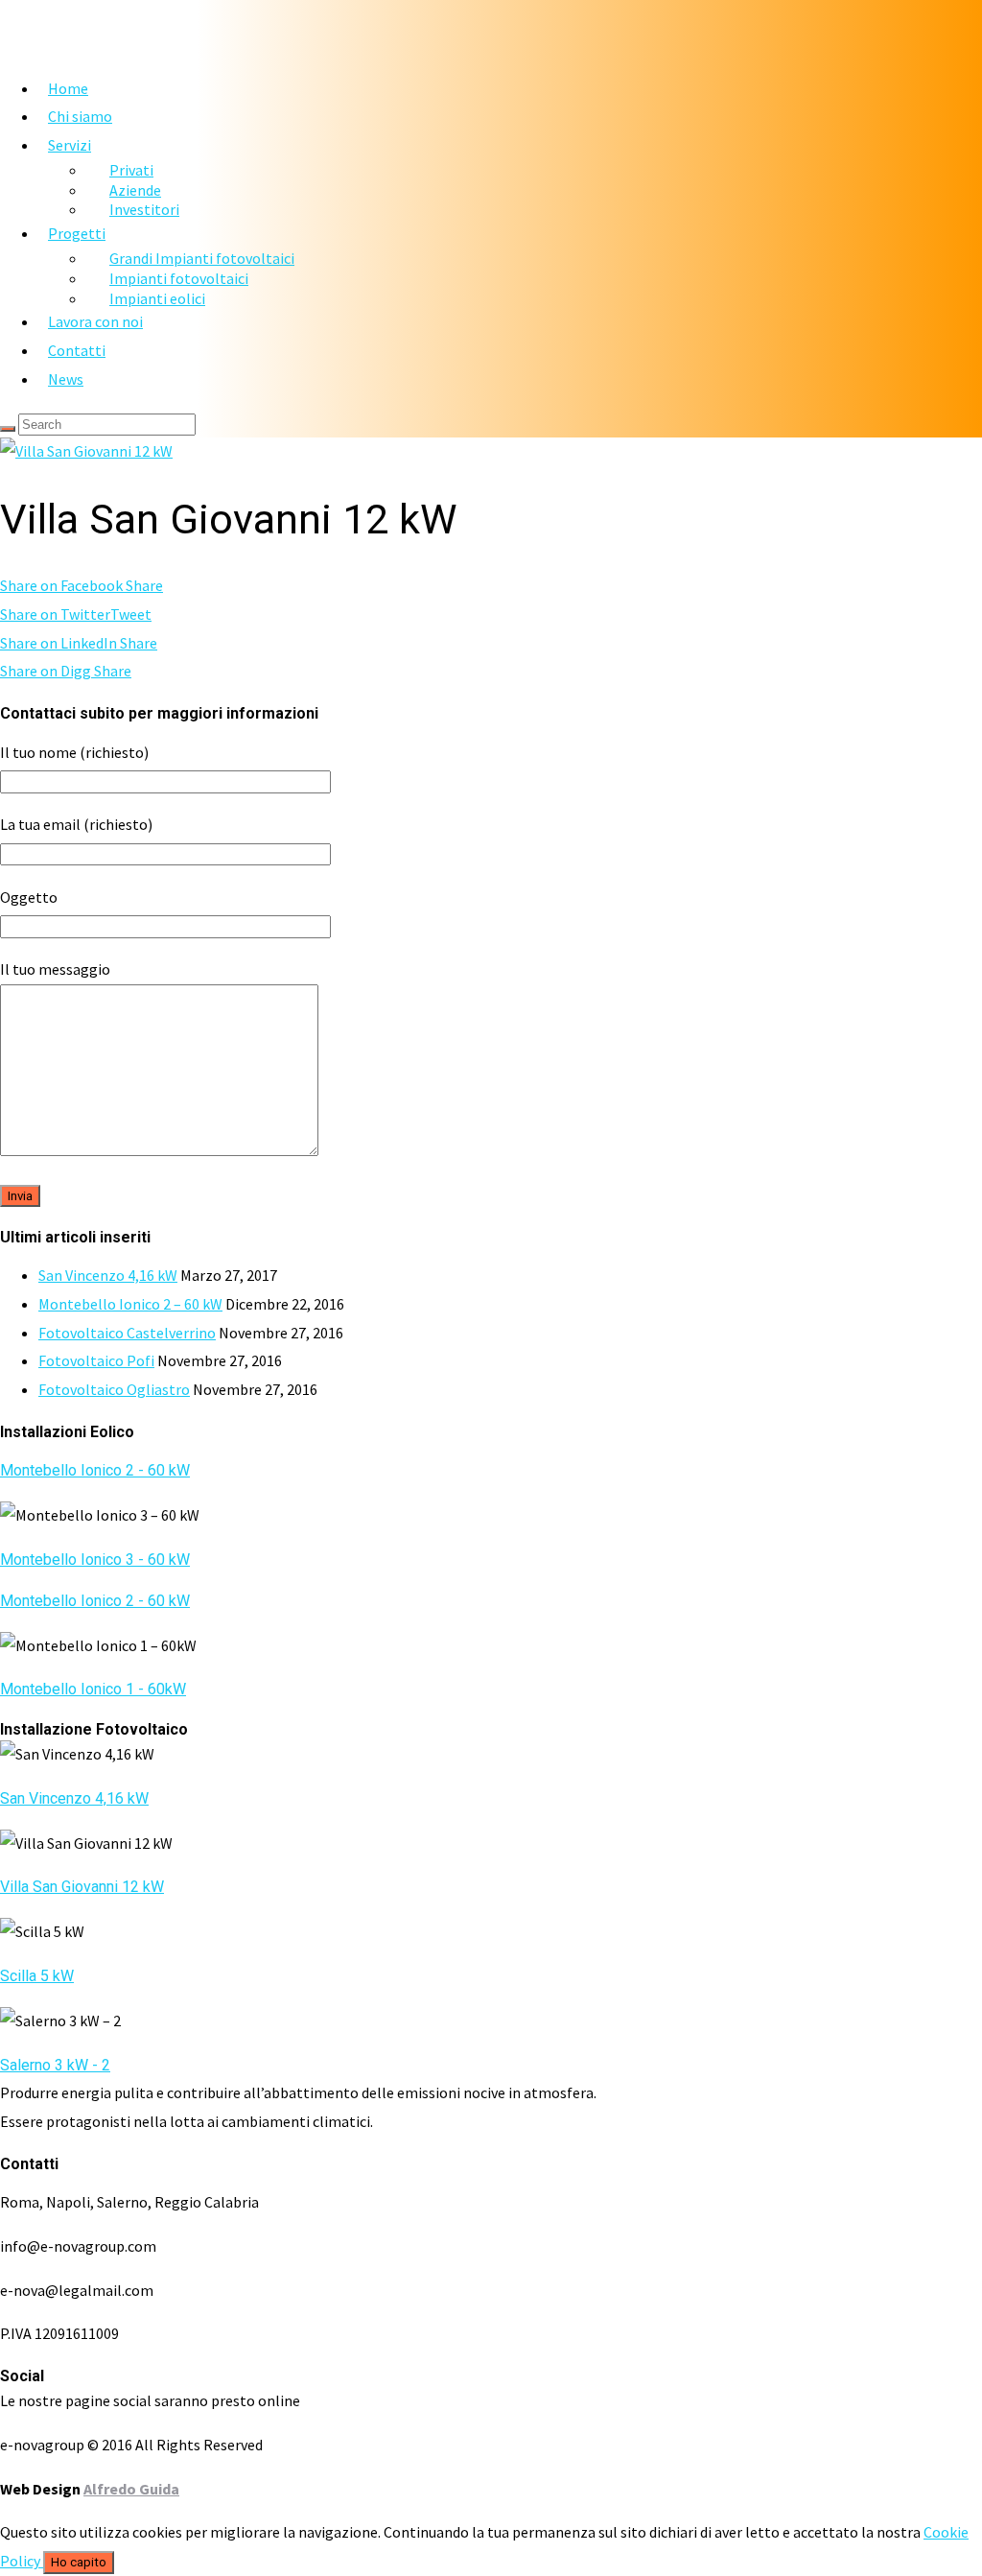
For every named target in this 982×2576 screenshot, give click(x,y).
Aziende (135, 190)
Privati (131, 170)
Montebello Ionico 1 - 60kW (93, 1689)
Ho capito (79, 2562)
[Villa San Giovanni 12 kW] (86, 451)
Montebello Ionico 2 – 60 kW (130, 1304)
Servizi (70, 145)
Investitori (144, 209)
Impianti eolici (157, 298)
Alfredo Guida (131, 2489)
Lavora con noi (95, 321)
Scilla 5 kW (37, 1976)
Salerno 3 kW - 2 (55, 2065)
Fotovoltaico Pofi (96, 1360)
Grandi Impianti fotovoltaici (202, 258)
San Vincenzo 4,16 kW (108, 1275)
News (66, 379)
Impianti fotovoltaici (179, 278)
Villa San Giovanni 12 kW (82, 1887)
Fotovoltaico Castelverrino (127, 1333)
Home (68, 88)
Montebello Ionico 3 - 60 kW (95, 1560)
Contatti (77, 350)
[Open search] (8, 429)
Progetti (77, 233)
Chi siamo (80, 116)
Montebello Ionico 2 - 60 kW (95, 1470)
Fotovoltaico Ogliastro (114, 1389)
